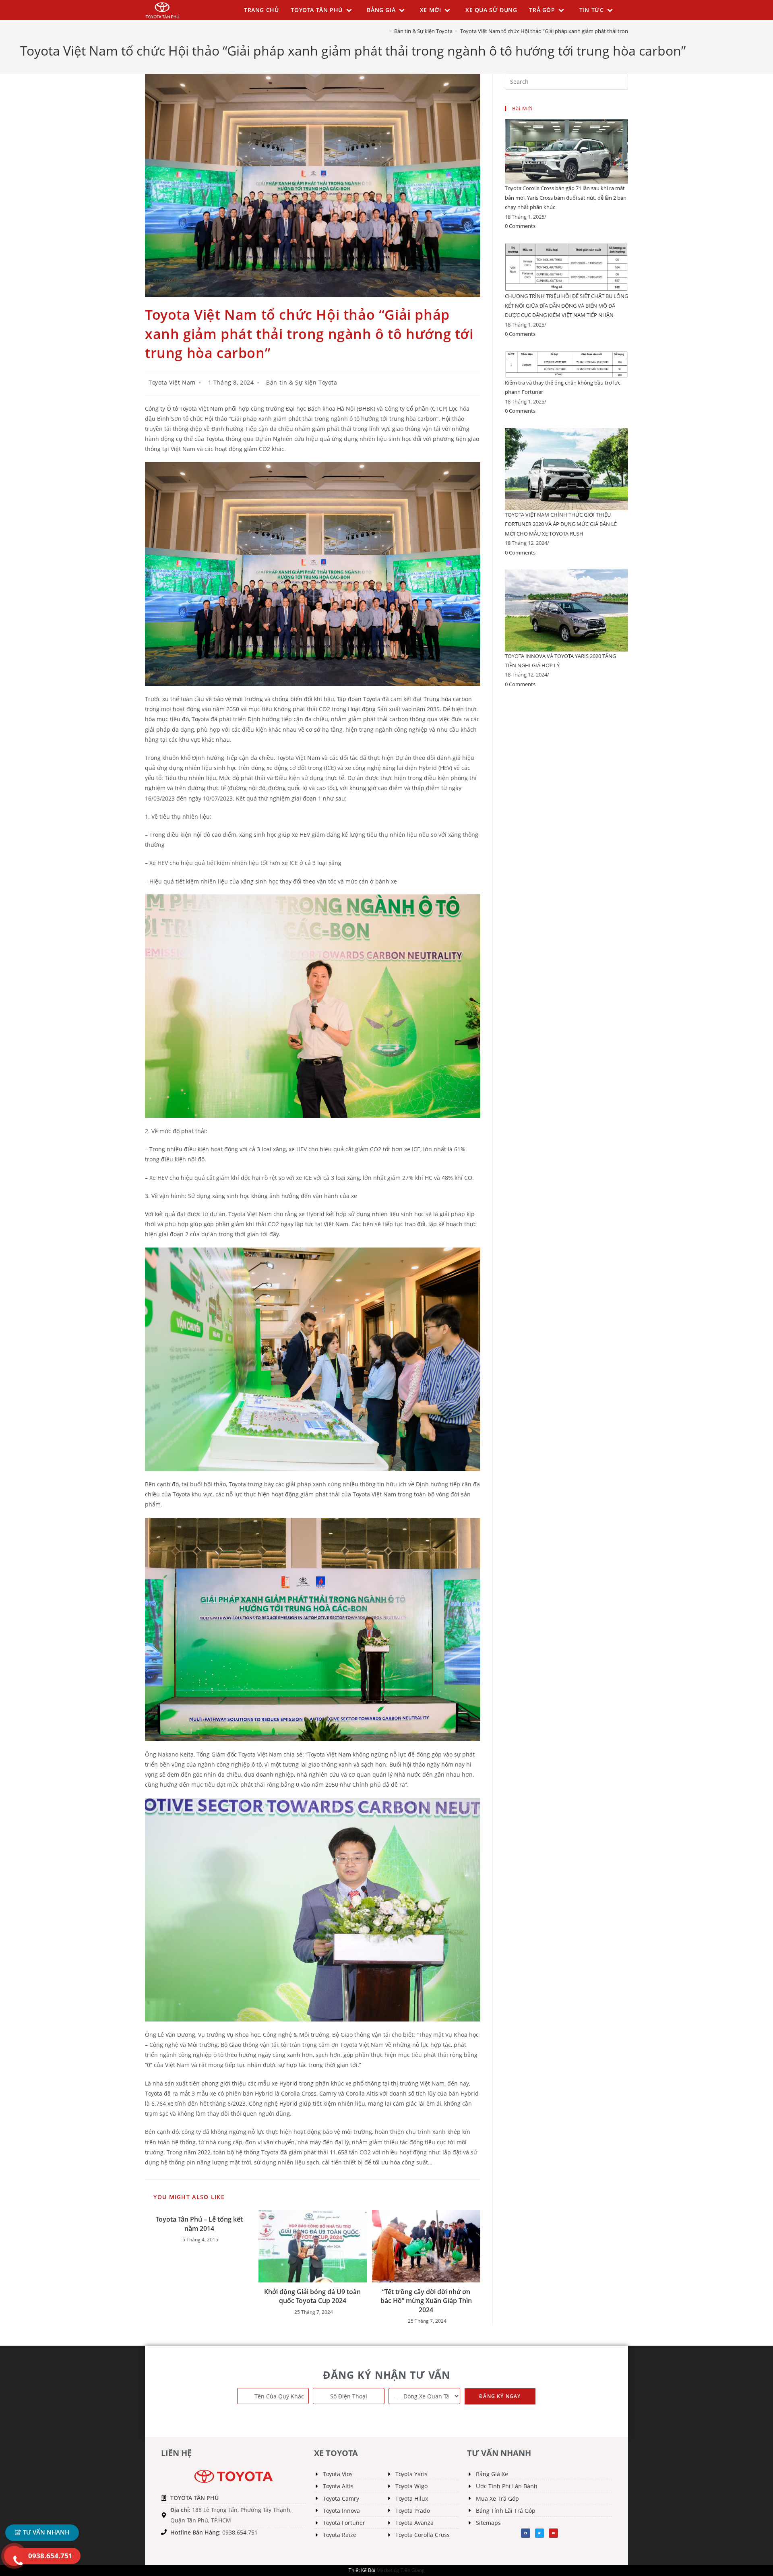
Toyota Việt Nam (172, 382)
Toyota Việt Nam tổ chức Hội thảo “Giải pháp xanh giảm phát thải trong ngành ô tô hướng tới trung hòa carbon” (594, 31)
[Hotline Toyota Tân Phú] (14, 2556)
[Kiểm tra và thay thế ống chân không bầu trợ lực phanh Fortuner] (566, 364)
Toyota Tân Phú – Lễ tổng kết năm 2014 (199, 2224)
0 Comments (520, 226)
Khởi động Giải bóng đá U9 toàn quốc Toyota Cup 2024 (312, 2296)
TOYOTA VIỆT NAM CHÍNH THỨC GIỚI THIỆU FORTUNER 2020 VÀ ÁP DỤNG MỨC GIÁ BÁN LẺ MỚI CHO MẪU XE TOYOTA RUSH (561, 524)
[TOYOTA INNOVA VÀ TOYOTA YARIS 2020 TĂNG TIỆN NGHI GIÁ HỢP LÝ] (566, 610)
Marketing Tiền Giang (401, 2570)
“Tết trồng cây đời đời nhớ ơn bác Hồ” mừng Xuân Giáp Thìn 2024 (426, 2301)
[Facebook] (525, 2533)
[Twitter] (539, 2533)
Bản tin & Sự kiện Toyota (302, 382)
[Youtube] (553, 2533)
